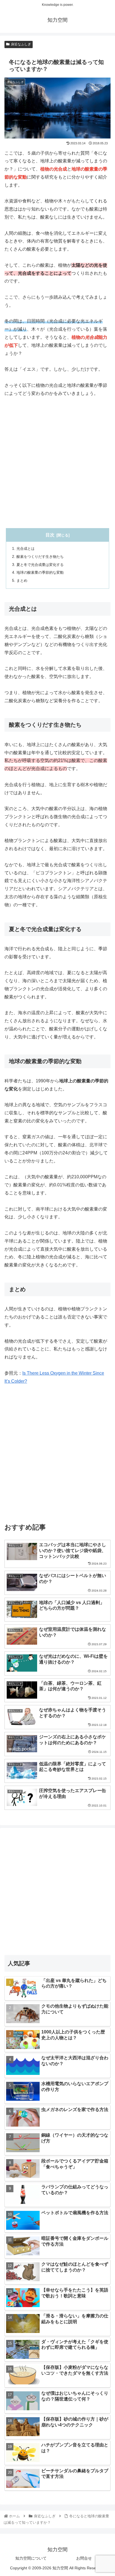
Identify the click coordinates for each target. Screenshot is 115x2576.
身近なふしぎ (21, 44)
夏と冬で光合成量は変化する (40, 565)
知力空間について (31, 2558)
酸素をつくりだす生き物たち (40, 557)
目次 (50, 535)
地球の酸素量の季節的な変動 (40, 572)
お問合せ (84, 2558)
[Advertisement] (57, 463)
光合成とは (26, 549)
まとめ (22, 581)
